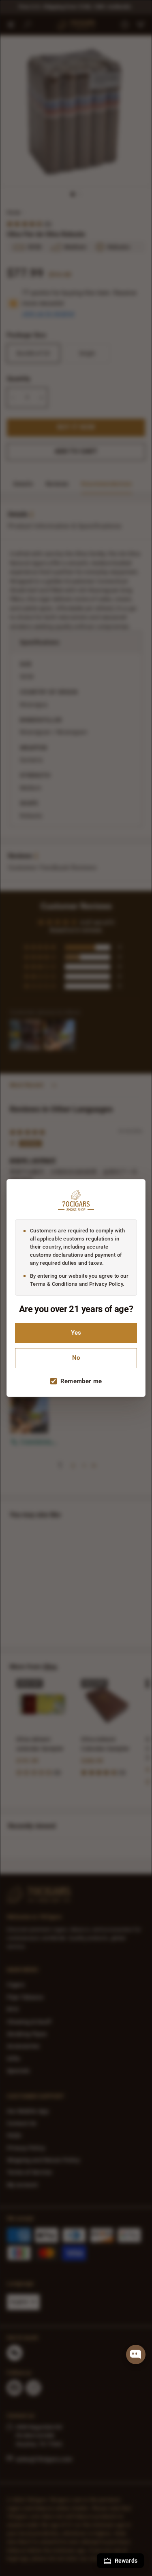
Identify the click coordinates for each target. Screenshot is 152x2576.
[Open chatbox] (136, 2354)
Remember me (81, 1381)
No (76, 1358)
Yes (76, 1333)
